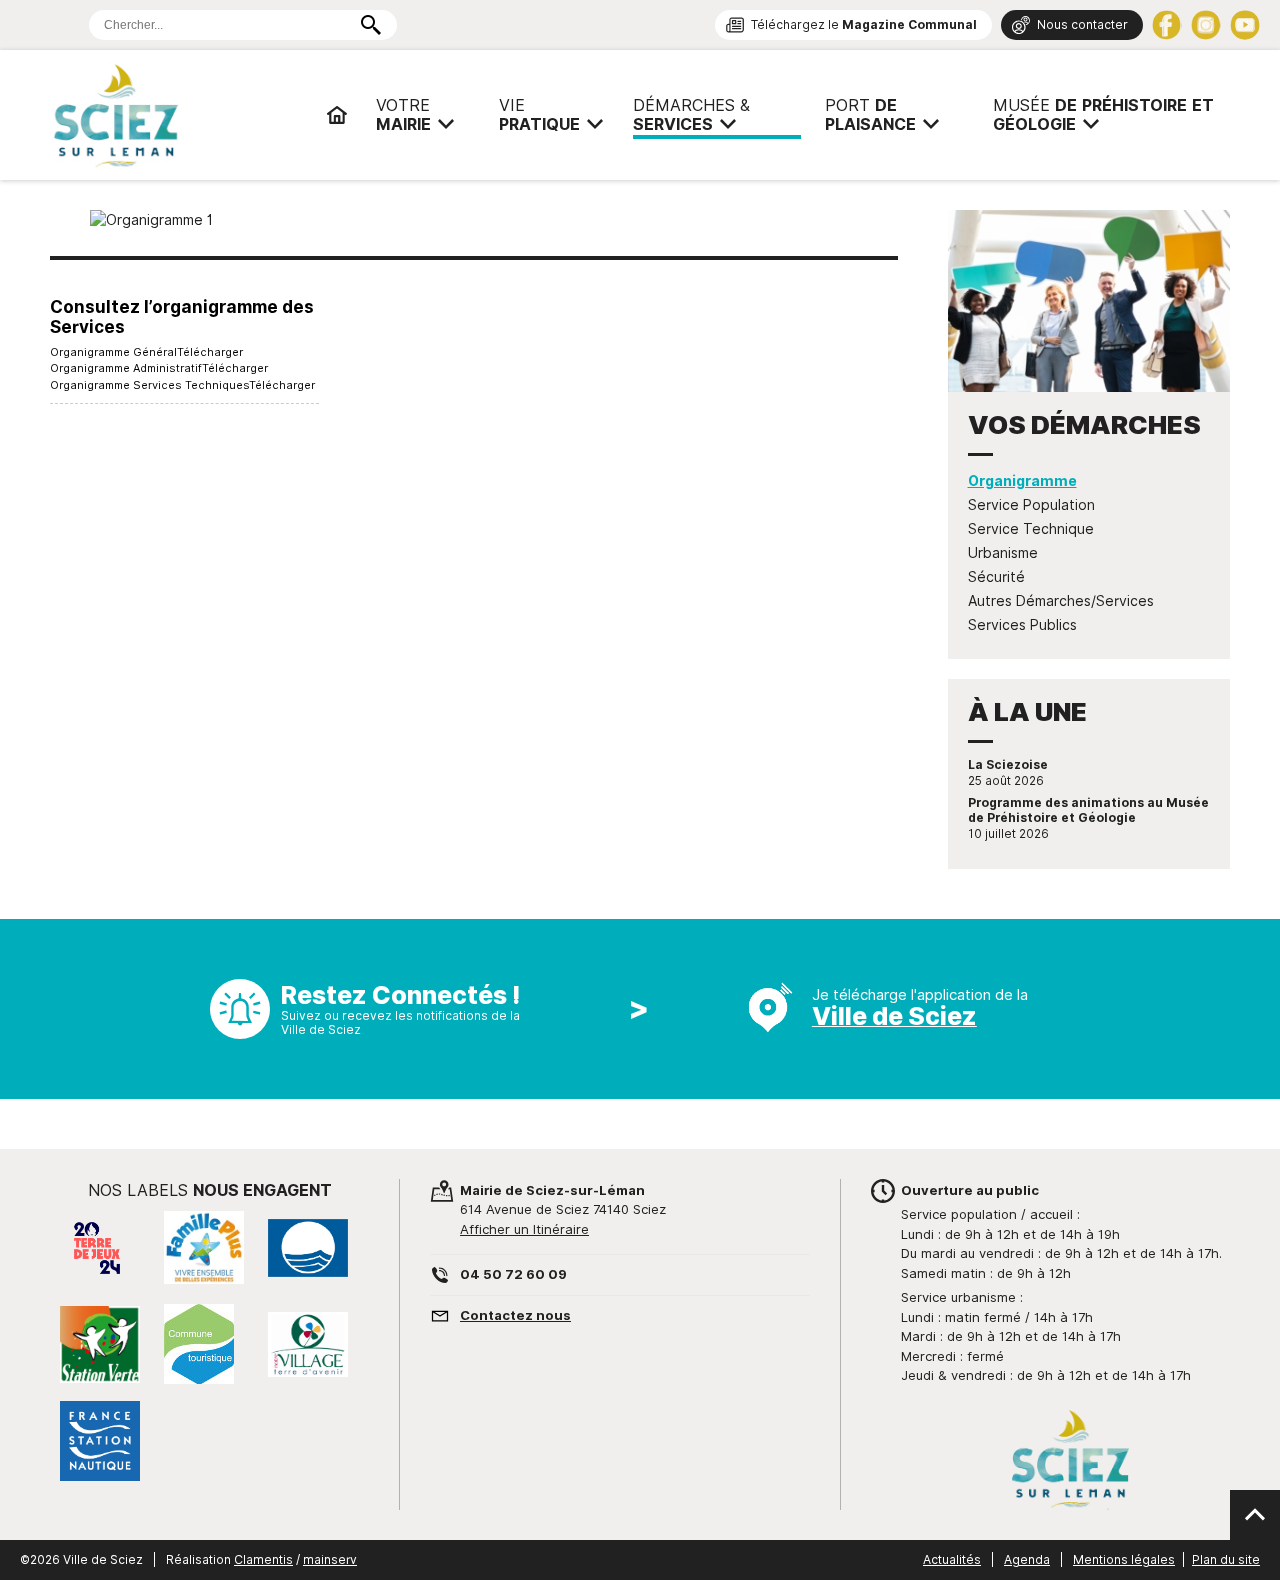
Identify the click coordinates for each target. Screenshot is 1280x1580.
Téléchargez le (864, 24)
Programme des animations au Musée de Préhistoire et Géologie (1088, 810)
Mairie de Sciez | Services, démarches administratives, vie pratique (180, 115)
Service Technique (1031, 529)
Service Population (1031, 505)
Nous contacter (1082, 24)
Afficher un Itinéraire (524, 1229)
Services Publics (1022, 625)
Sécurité (996, 577)
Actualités (952, 1559)
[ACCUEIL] (337, 115)
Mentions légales (1124, 1559)
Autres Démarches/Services (1061, 601)
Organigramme (1022, 481)
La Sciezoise (1008, 765)
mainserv (330, 1559)
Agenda (1027, 1559)
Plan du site (1226, 1559)
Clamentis (263, 1559)
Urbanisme (1003, 553)
